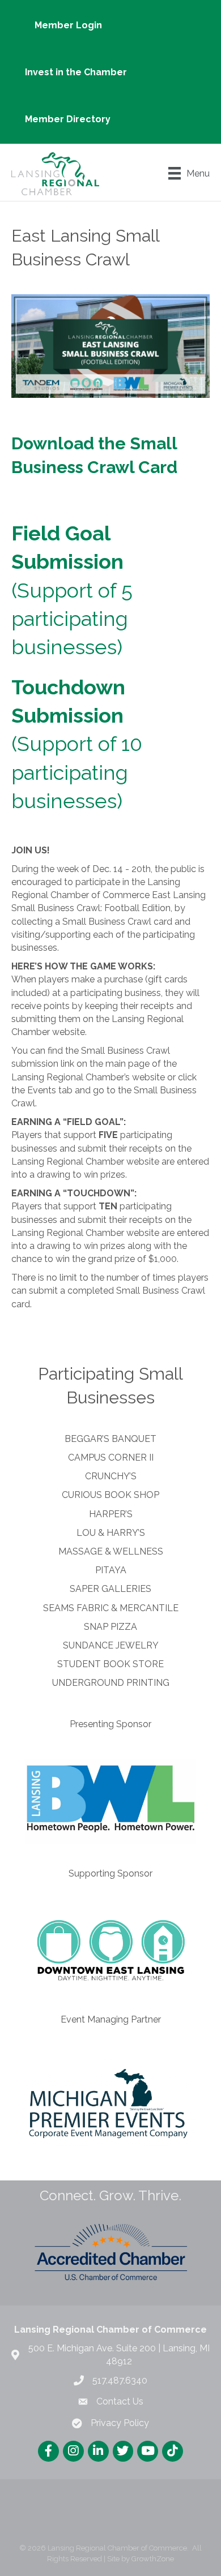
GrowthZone (153, 2559)
